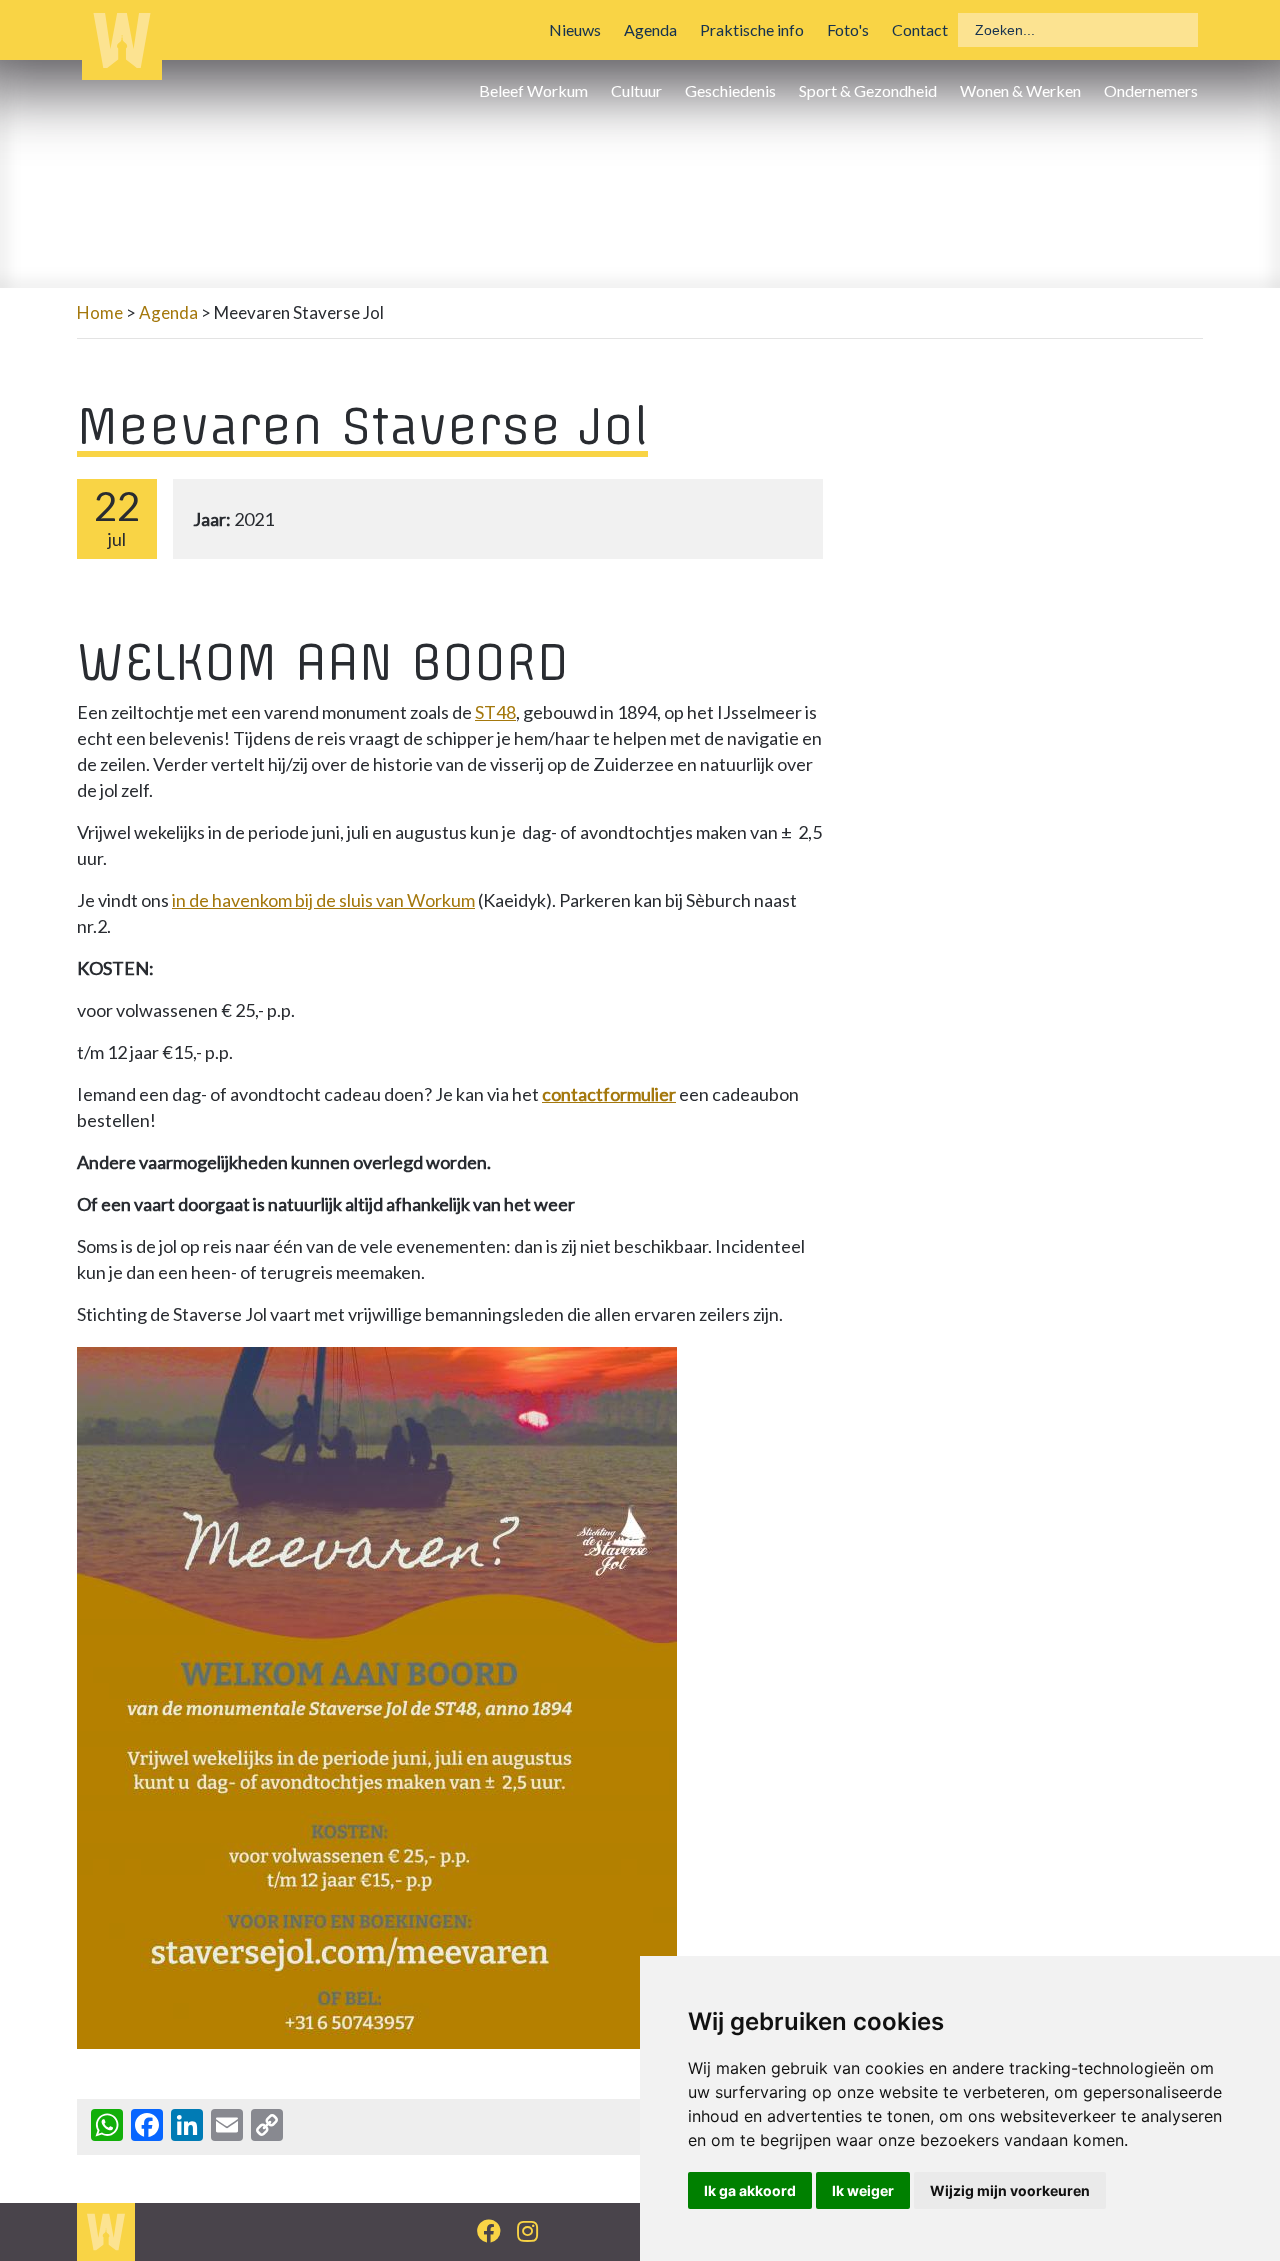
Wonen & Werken (1020, 90)
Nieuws (575, 29)
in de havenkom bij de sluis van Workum (323, 900)
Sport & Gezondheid (868, 90)
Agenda (650, 29)
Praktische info (752, 29)
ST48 (495, 712)
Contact (920, 29)
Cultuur (636, 90)
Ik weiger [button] (863, 2190)
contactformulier (609, 1094)
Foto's (848, 29)
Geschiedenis (730, 90)
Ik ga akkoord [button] (750, 2190)
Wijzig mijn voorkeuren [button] (1010, 2190)
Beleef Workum (533, 90)
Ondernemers (1151, 90)
